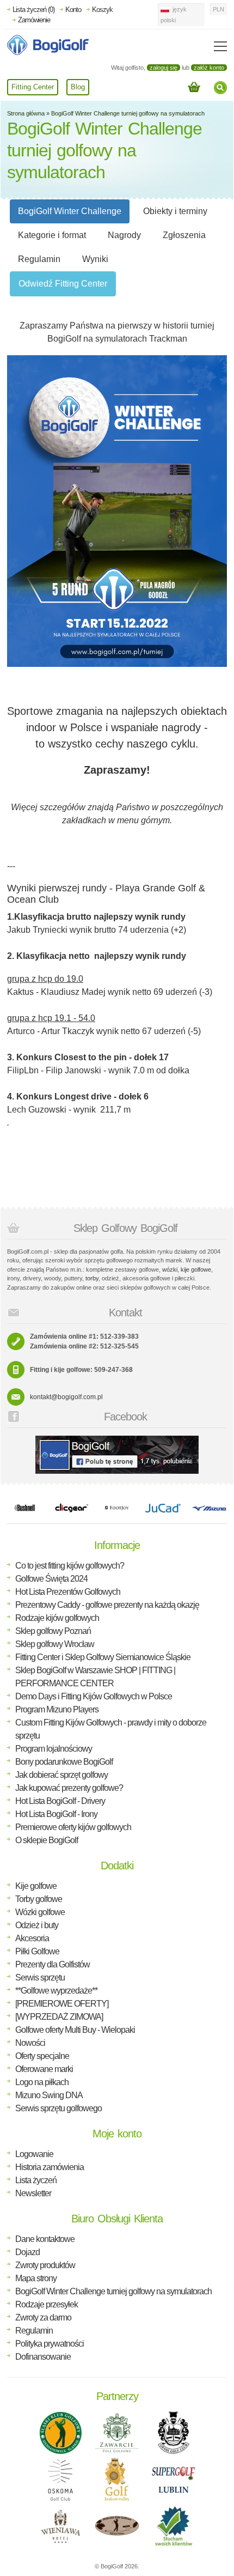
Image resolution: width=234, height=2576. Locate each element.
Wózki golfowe (40, 1912)
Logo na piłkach (42, 2082)
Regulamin (34, 2331)
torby (92, 1278)
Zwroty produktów (45, 2265)
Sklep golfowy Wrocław (55, 1644)
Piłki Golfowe (37, 1951)
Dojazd (27, 2252)
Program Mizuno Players (57, 1709)
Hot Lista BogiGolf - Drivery (60, 1801)
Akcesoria (32, 1938)
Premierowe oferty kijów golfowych (73, 1827)
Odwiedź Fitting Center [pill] (63, 284)
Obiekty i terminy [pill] (175, 211)
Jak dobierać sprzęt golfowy (61, 1775)
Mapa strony (36, 2278)
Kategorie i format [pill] (52, 235)
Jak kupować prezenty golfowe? (69, 1788)
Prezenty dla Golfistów (53, 1964)
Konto (73, 10)
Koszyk (102, 10)
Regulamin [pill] (39, 259)
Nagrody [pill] (124, 235)
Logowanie (34, 2154)
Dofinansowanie (43, 2357)
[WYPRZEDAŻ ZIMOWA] (59, 2017)
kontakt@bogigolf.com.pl (66, 1397)
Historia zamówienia (50, 2167)
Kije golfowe (36, 1886)
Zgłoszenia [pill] (184, 235)
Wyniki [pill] (95, 259)
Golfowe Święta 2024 (51, 1579)
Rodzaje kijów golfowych (57, 1618)
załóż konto (209, 68)
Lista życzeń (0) (33, 10)
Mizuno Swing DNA (49, 2095)
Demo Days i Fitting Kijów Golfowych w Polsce (94, 1696)
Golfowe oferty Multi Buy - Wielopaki (75, 2030)
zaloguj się (164, 68)
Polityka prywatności (50, 2344)
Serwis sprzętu (40, 1977)
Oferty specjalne (42, 2056)
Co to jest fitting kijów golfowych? (70, 1566)
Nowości (30, 2043)
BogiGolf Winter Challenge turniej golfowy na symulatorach (128, 113)
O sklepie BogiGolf (47, 1840)
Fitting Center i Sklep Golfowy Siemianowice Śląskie (103, 1657)
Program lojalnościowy (54, 1749)
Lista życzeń (36, 2180)
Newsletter (33, 2193)
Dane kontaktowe (45, 2239)
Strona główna (26, 113)
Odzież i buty (37, 1925)
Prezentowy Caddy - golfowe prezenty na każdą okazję (107, 1605)
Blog (78, 87)
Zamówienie (34, 20)
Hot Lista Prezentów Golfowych (68, 1592)
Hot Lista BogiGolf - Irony (56, 1814)
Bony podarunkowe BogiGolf (64, 1762)
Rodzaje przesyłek (47, 2304)
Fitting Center (33, 87)
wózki (170, 1269)
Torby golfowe (39, 1899)
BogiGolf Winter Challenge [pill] (70, 211)
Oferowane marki (44, 2069)
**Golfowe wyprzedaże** (56, 1991)
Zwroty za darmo (43, 2317)
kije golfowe (196, 1269)
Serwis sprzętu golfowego (59, 2108)
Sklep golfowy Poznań (53, 1631)
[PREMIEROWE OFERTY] (62, 2004)
